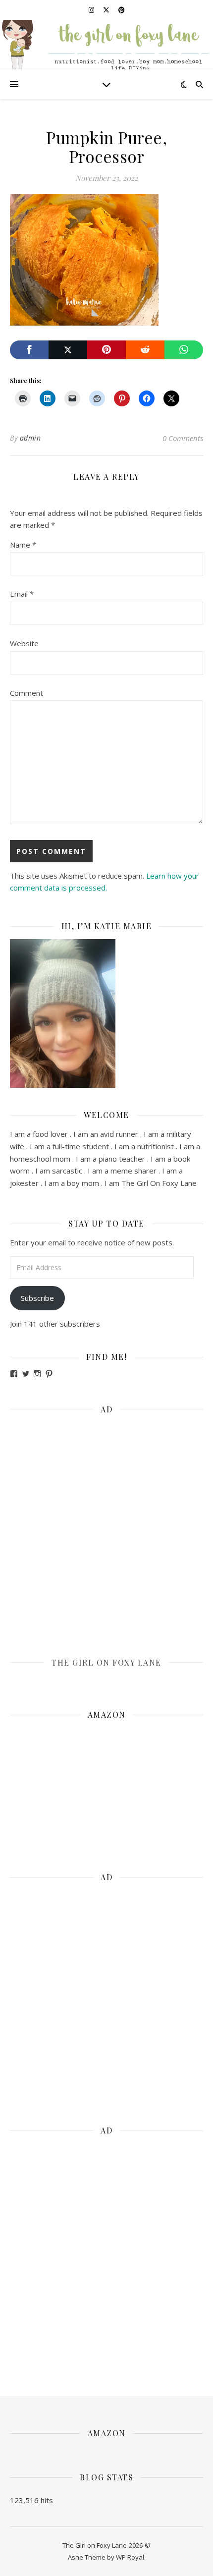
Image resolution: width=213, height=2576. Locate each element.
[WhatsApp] (184, 350)
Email (22, 594)
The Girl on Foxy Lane (106, 1662)
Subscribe (37, 1298)
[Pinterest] (106, 350)
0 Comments (183, 438)
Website (24, 643)
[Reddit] (145, 350)
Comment (27, 693)
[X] (68, 350)
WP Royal (130, 2557)
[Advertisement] (106, 1529)
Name (23, 545)
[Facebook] (29, 350)
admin (30, 438)
